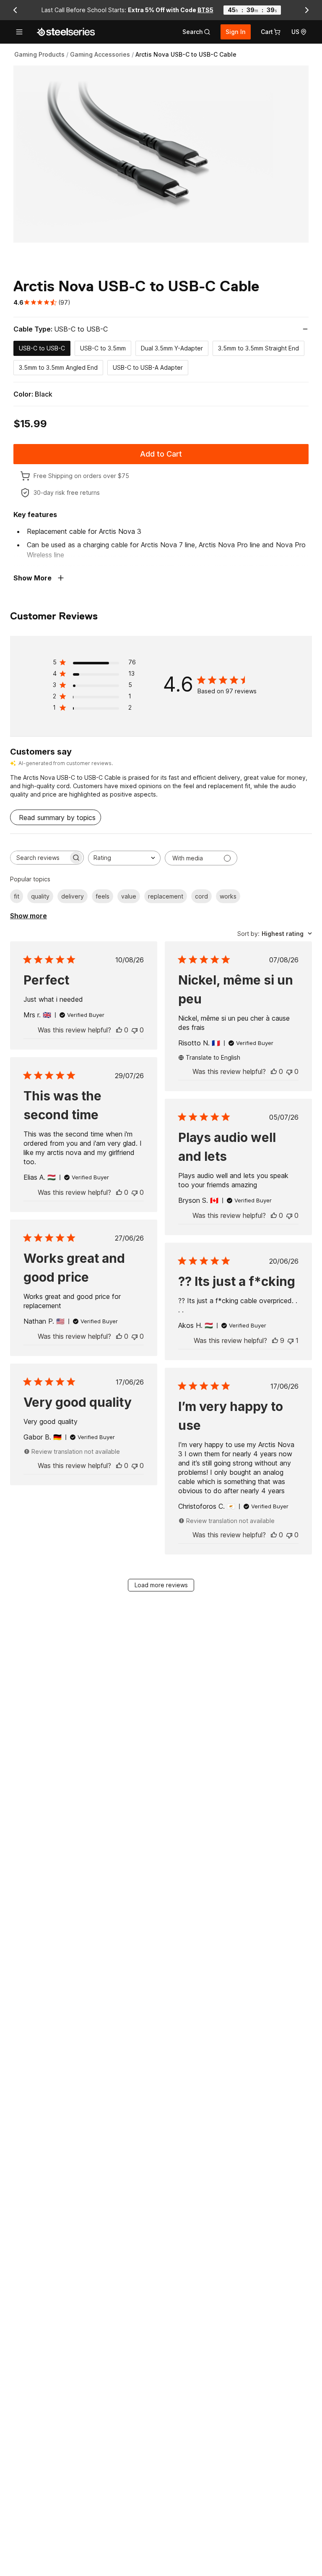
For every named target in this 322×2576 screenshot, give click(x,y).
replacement (166, 896)
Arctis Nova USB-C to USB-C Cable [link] (186, 54)
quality (40, 896)
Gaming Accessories (100, 54)
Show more (29, 916)
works (228, 896)
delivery (73, 896)
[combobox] (124, 858)
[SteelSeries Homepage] (66, 32)
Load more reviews (161, 1585)
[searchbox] (39, 858)
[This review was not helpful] (135, 1030)
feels (103, 896)
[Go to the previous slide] (15, 10)
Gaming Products (39, 54)
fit (17, 896)
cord (201, 896)
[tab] (196, 32)
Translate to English (213, 1057)
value (129, 896)
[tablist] (196, 32)
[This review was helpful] (119, 1030)
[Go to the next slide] (307, 10)
